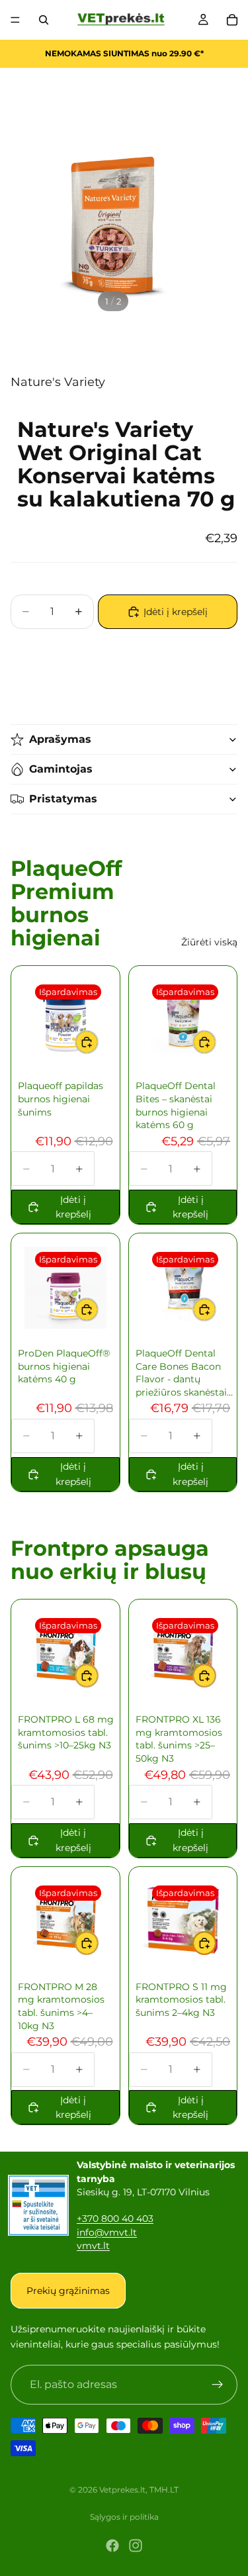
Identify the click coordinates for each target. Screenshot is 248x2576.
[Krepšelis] (232, 20)
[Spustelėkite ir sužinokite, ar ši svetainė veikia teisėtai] (38, 2205)
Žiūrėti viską (209, 942)
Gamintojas (61, 769)
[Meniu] (15, 20)
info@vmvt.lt (107, 2232)
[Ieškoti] (44, 20)
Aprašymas (60, 739)
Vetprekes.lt (122, 2490)
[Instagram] (136, 2546)
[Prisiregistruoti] (218, 2385)
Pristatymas (63, 799)
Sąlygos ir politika (124, 2517)
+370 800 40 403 (115, 2218)
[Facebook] (112, 2546)
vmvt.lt (93, 2246)
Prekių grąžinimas (68, 2291)
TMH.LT (164, 2490)
